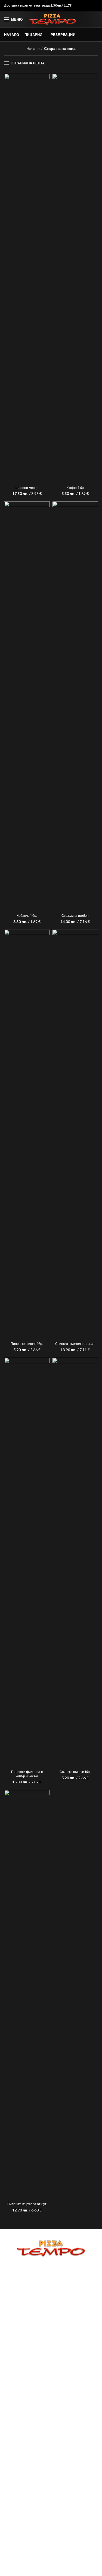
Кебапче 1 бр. (27, 916)
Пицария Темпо (41, 2568)
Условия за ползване (51, 2290)
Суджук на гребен (75, 916)
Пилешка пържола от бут (27, 2204)
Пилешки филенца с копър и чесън (27, 1774)
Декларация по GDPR (51, 2296)
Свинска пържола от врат (75, 1344)
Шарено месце (27, 488)
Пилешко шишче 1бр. (27, 1344)
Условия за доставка (51, 2284)
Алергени (51, 2303)
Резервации (51, 2278)
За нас (51, 2272)
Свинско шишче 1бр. (75, 1772)
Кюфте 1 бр (75, 488)
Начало (33, 48)
